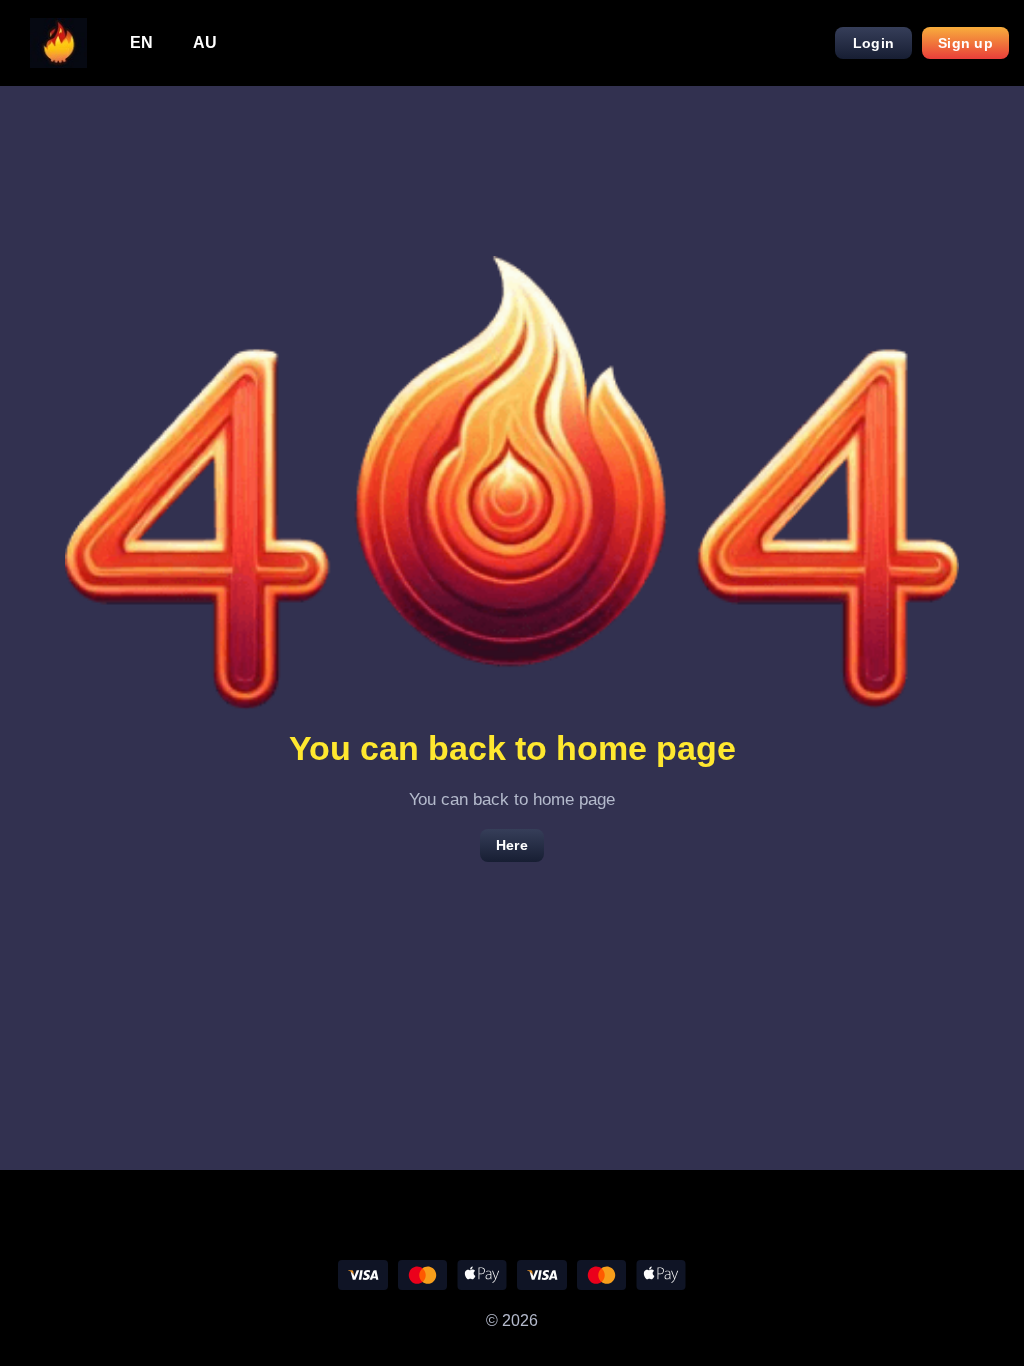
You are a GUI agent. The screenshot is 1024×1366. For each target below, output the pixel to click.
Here (512, 845)
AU (205, 42)
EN (141, 42)
